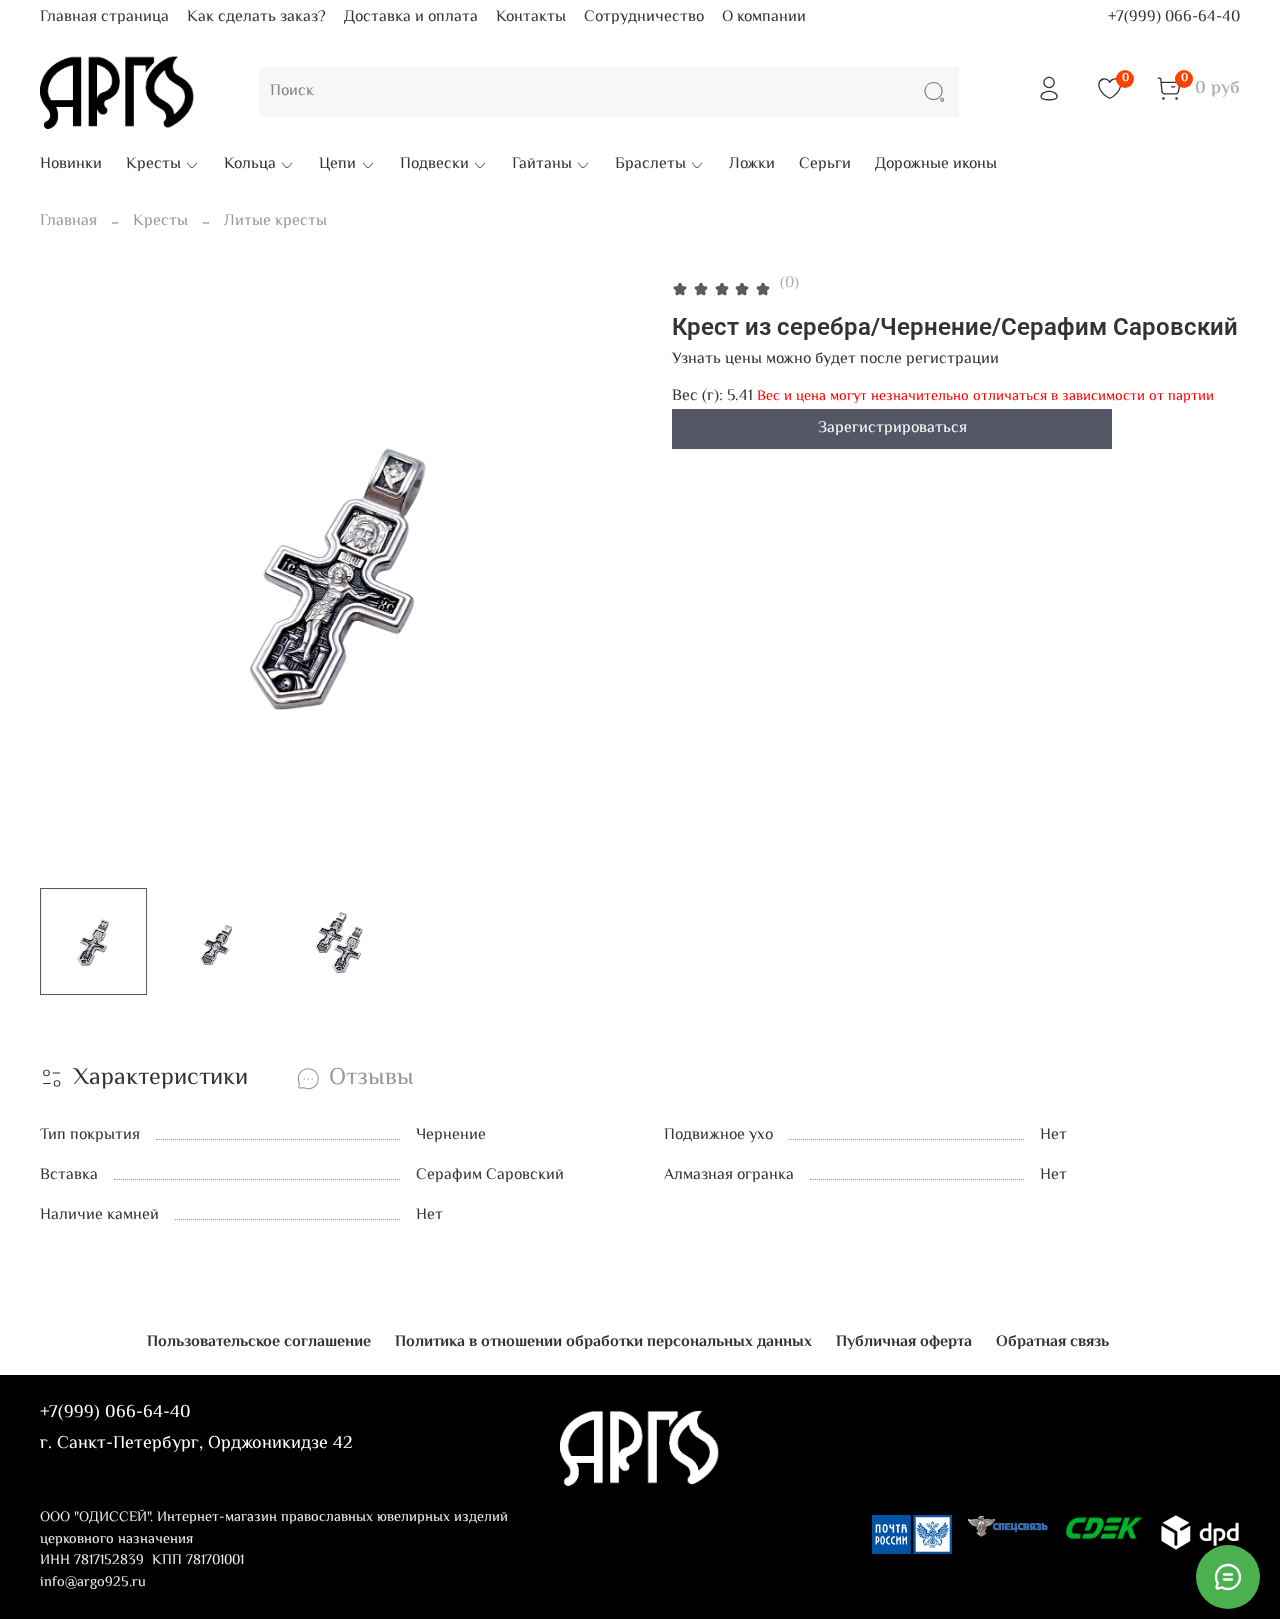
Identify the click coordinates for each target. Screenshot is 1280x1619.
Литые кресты (275, 221)
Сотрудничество (644, 17)
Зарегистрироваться (892, 428)
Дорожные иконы (936, 165)
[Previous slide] (72, 572)
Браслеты (650, 165)
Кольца (250, 165)
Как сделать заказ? (256, 17)
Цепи (337, 165)
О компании (764, 17)
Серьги (825, 165)
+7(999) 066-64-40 (1174, 17)
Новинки (71, 165)
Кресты (153, 165)
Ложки (752, 165)
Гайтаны (542, 165)
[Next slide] (608, 572)
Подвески (434, 165)
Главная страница (104, 17)
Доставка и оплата (411, 17)
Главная (68, 221)
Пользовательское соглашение (259, 1342)
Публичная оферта (904, 1342)
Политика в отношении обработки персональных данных (603, 1342)
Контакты (531, 17)
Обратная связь (1052, 1342)
